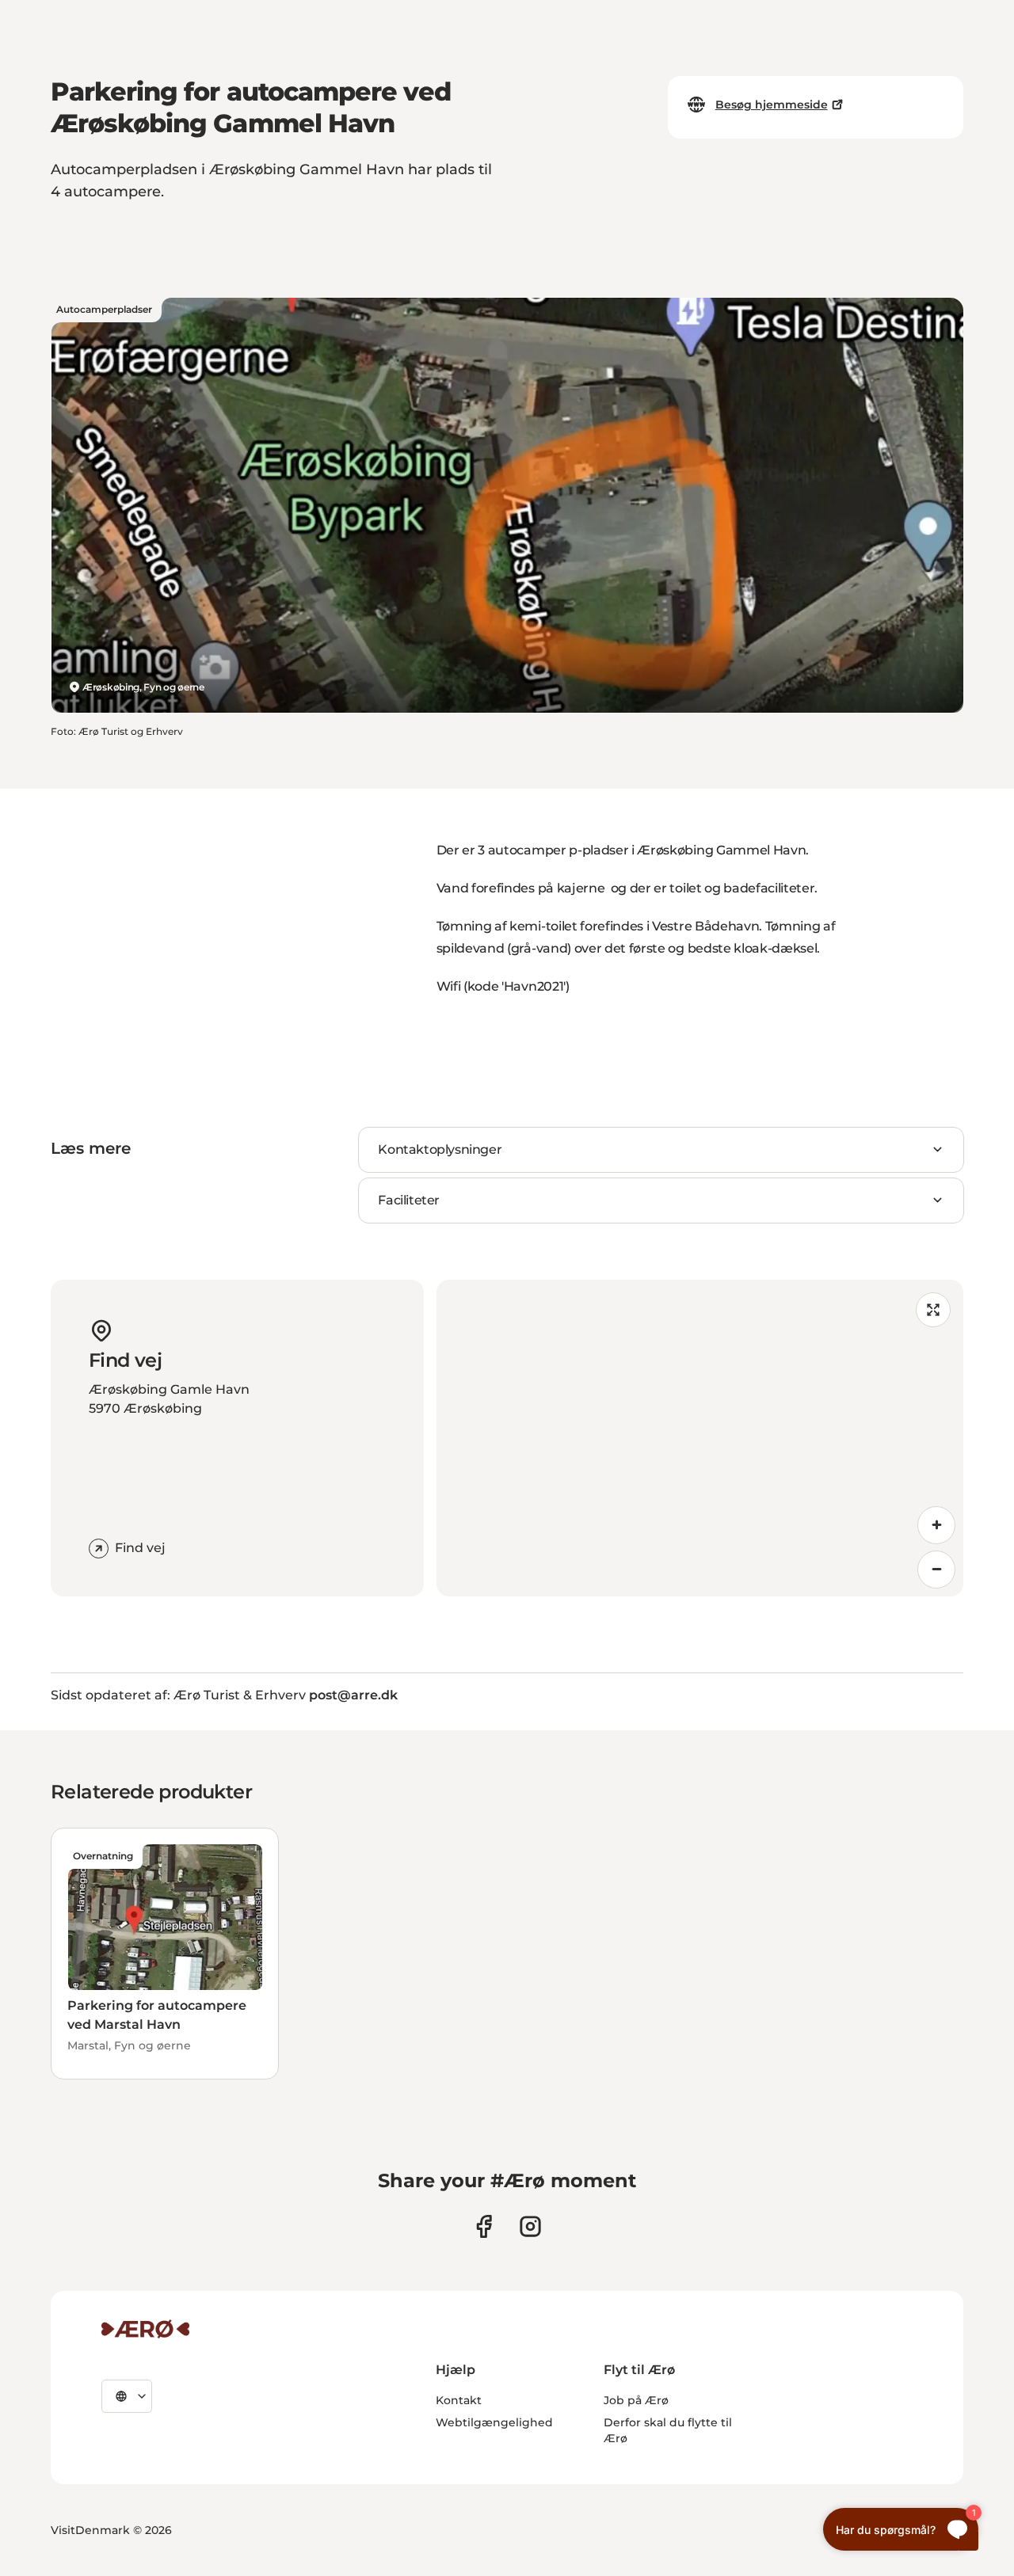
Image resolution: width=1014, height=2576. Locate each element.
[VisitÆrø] (145, 2329)
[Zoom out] (936, 1570)
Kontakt (459, 2400)
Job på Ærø (636, 2400)
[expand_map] (933, 1310)
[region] (700, 1438)
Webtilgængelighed (494, 2422)
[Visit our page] (530, 2226)
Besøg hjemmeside (772, 105)
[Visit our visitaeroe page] (484, 2226)
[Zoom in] (936, 1525)
